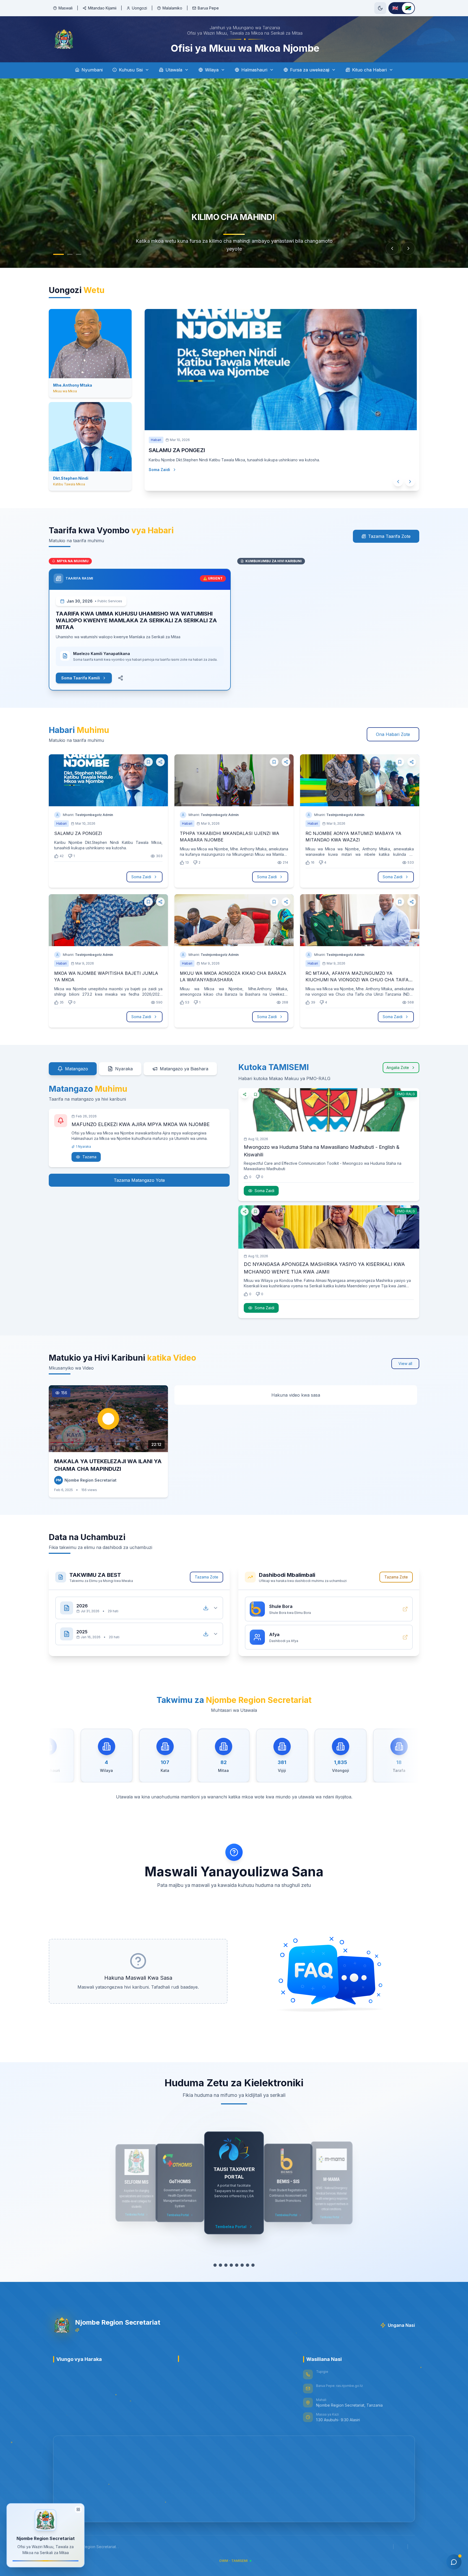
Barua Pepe (208, 8)
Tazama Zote (207, 1577)
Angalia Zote (398, 1067)
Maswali (66, 8)
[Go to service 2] (218, 2265)
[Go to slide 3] (79, 254)
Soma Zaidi (167, 480)
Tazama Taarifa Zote (389, 536)
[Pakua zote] (206, 1608)
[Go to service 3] (223, 2265)
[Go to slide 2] (70, 254)
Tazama (89, 1157)
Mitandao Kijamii (102, 8)
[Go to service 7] (250, 2265)
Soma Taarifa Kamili (81, 678)
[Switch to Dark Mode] (380, 8)
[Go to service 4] (229, 2265)
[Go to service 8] (256, 2265)
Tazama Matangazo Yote (139, 1180)
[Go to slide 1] (58, 254)
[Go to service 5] (237, 2265)
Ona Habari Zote (393, 734)
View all (405, 1363)
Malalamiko (172, 8)
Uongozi (139, 8)
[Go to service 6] (245, 2265)
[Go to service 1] (212, 2265)
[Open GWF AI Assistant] (454, 2562)
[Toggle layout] (78, 2511)
